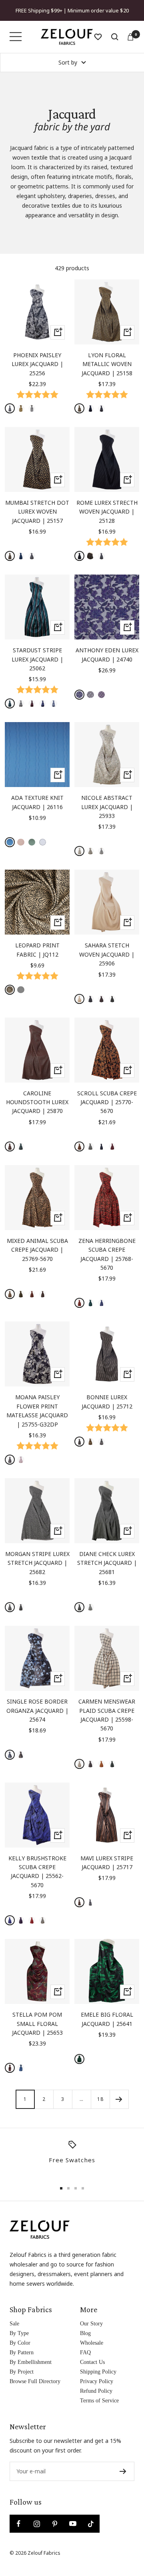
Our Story (91, 2324)
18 (100, 2099)
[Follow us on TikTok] (91, 2524)
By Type (19, 2333)
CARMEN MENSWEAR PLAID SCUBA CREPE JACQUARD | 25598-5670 (107, 1715)
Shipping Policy (98, 2372)
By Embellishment (31, 2362)
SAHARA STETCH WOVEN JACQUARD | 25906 (107, 954)
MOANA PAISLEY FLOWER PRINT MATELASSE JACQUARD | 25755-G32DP (37, 1410)
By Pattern (22, 2352)
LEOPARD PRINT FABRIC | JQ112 (37, 950)
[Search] (115, 37)
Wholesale (92, 2343)
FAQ (85, 2352)
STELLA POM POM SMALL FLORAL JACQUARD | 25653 (37, 2024)
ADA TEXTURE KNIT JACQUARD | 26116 (37, 802)
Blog (85, 2333)
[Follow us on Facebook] (19, 2524)
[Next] (119, 2099)
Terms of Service (99, 2401)
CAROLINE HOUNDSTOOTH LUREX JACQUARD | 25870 (37, 1102)
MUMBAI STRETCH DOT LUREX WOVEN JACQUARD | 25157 (37, 512)
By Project (22, 2372)
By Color (20, 2343)
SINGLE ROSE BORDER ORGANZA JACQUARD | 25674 (37, 1710)
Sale (14, 2324)
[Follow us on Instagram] (37, 2524)
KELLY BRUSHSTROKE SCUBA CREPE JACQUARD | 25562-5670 (37, 1872)
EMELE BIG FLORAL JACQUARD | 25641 (107, 2019)
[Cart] (130, 37)
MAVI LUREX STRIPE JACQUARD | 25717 (107, 1863)
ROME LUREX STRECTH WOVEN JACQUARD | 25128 (107, 512)
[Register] (123, 2471)
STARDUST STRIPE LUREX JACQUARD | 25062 (37, 659)
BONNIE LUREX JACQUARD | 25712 (107, 1401)
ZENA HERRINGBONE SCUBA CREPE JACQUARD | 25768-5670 (107, 1254)
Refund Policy (96, 2391)
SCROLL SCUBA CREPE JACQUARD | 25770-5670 (107, 1102)
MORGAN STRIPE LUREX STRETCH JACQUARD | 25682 (37, 1563)
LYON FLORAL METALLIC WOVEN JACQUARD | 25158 (107, 364)
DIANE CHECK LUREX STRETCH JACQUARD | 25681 (107, 1563)
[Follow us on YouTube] (73, 2524)
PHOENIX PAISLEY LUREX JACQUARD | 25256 (37, 364)
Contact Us (92, 2362)
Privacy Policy (97, 2381)
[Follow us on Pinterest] (55, 2524)
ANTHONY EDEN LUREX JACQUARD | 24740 (107, 655)
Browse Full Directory (35, 2381)
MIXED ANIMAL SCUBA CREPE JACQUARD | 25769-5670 (37, 1250)
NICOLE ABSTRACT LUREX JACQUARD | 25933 (107, 807)
